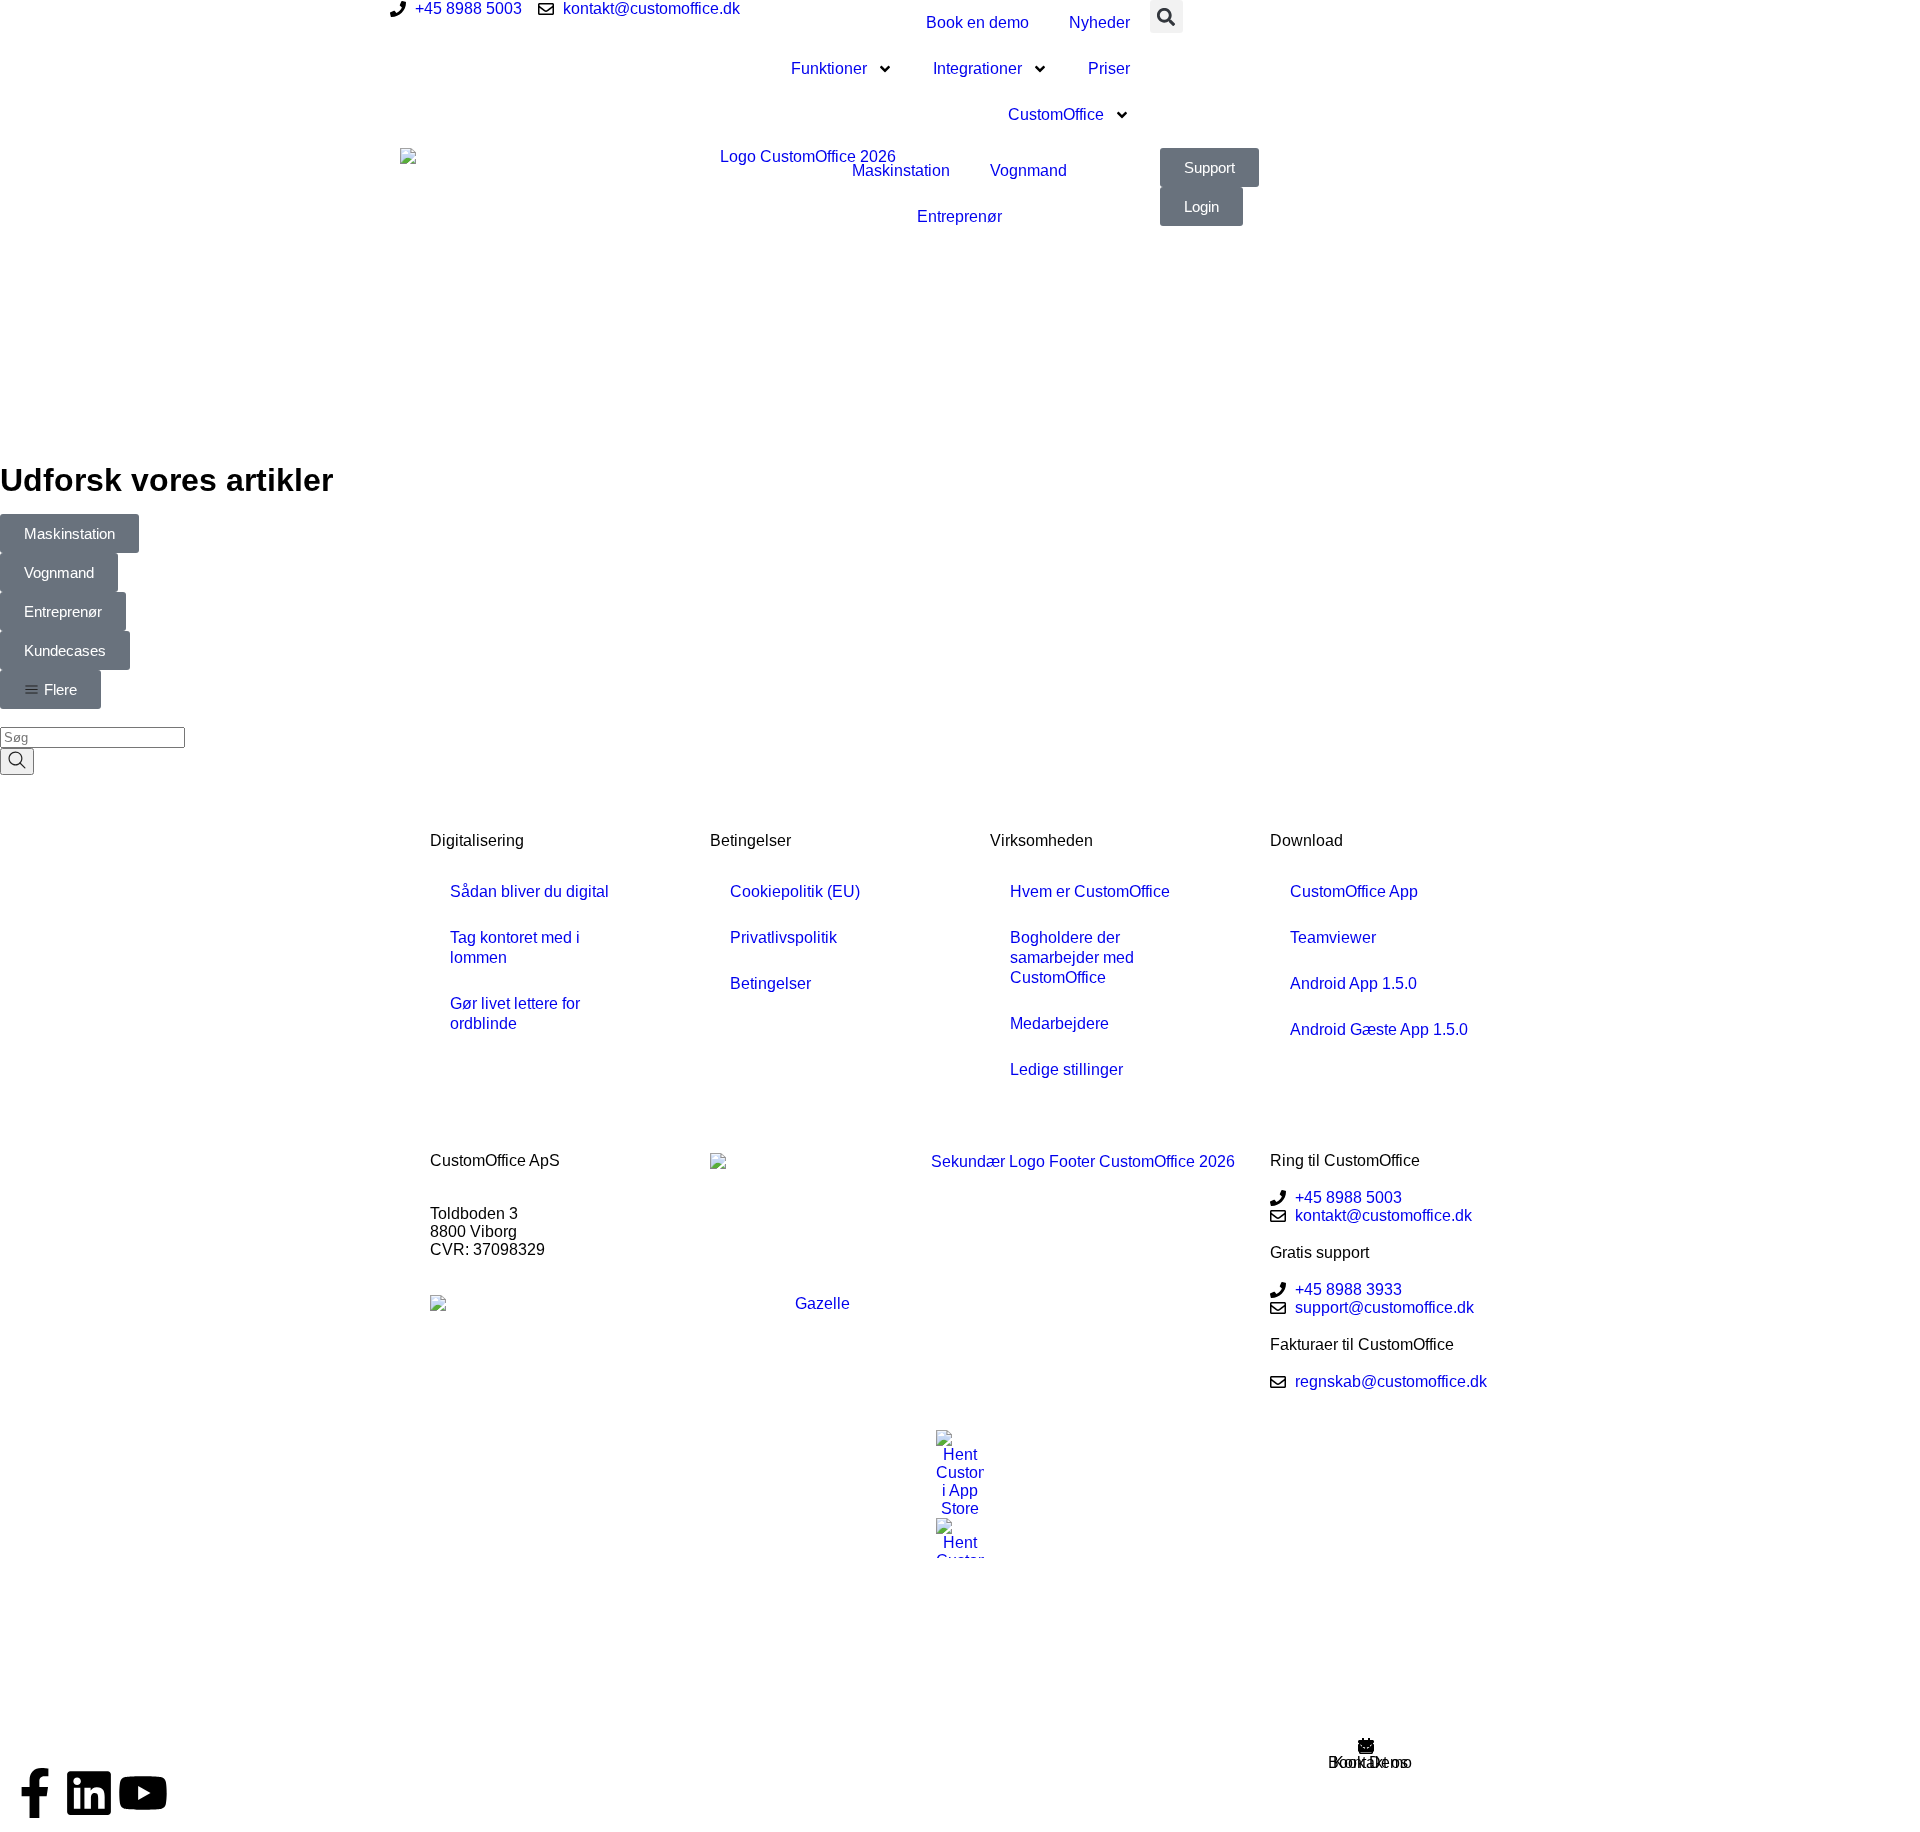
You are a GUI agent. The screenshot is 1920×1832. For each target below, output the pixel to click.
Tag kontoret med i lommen (515, 947)
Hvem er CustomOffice (1090, 891)
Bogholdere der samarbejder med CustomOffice (1072, 957)
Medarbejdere (1059, 1023)
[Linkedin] (89, 1793)
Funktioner (829, 68)
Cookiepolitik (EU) (795, 891)
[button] (1166, 16)
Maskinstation (901, 170)
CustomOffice (1056, 114)
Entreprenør (959, 216)
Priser (1109, 68)
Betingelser (770, 983)
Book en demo (977, 22)
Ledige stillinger (1066, 1069)
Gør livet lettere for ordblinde (515, 1013)
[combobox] (92, 737)
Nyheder (1099, 22)
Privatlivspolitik (783, 937)
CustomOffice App (1354, 891)
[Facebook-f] (35, 1793)
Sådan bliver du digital (529, 891)
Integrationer (977, 68)
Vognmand (1028, 170)
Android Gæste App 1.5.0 (1379, 1029)
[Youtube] (143, 1793)
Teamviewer (1333, 937)
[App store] (960, 1474)
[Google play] (960, 1538)
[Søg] (17, 761)
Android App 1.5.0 (1353, 983)
